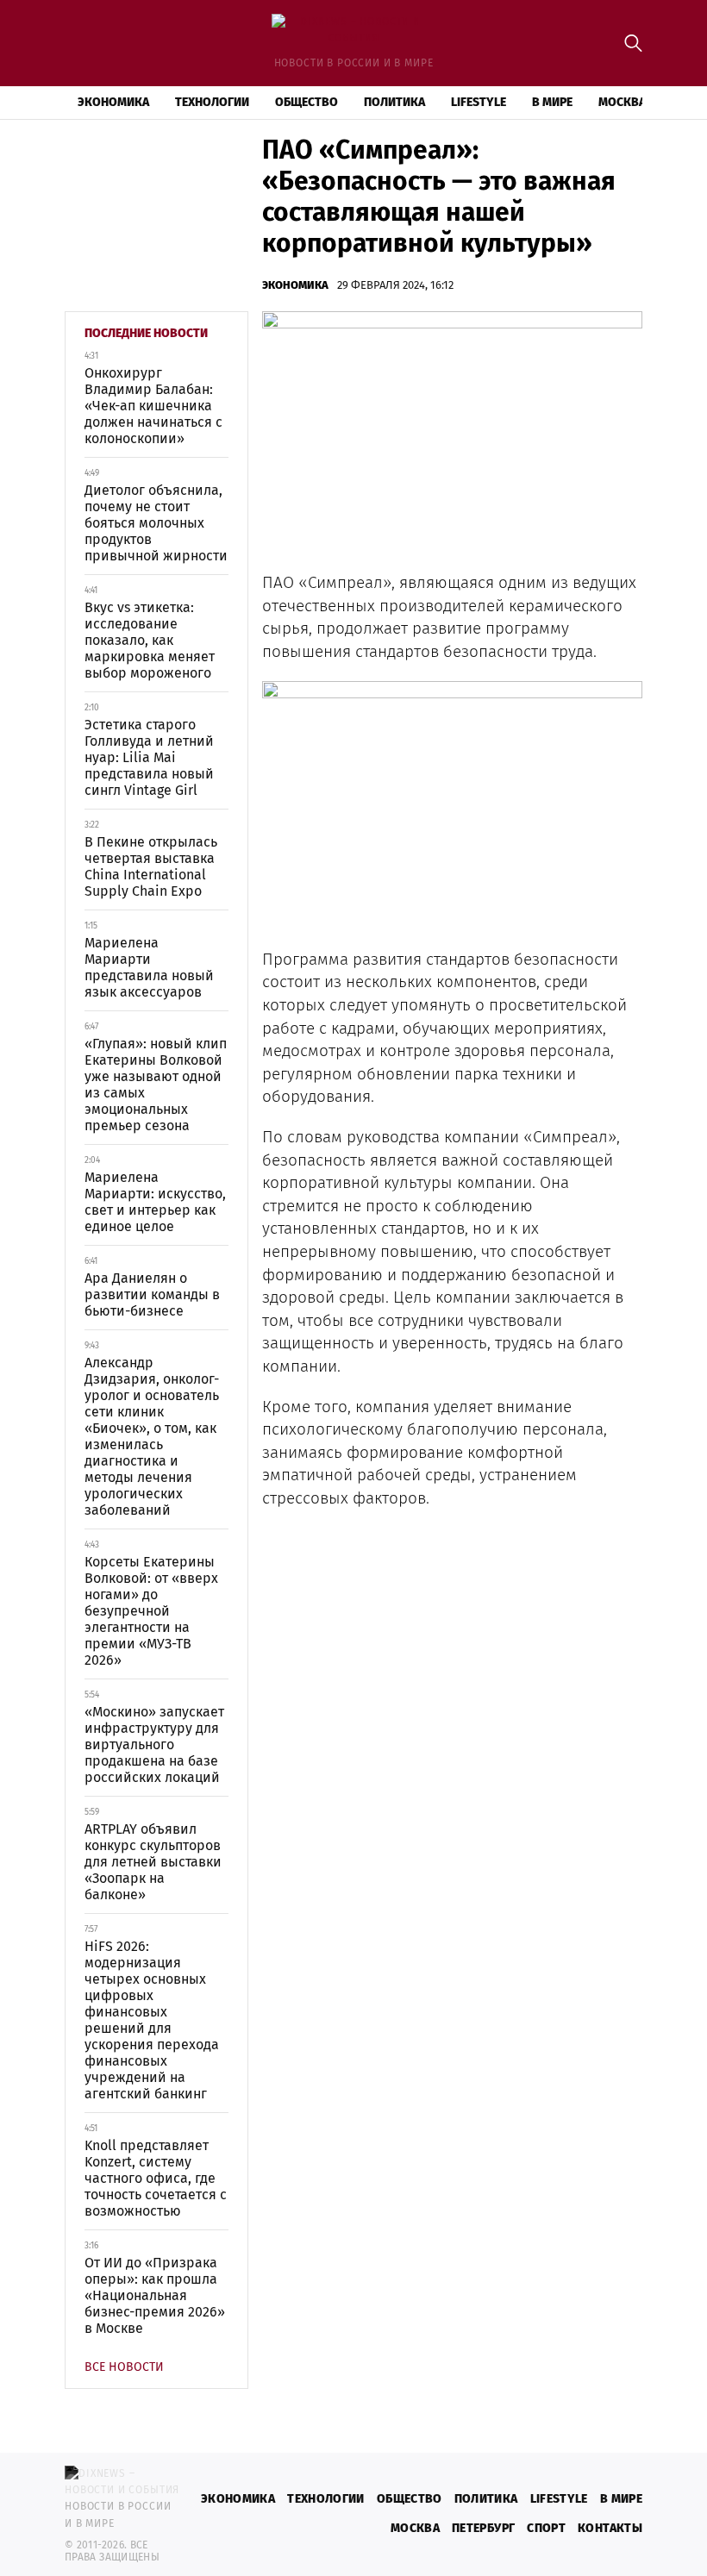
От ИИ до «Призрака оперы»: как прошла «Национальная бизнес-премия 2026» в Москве (155, 2295)
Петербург (483, 2528)
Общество (307, 102)
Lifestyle (479, 102)
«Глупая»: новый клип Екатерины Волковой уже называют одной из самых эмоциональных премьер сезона (156, 1085)
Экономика (113, 102)
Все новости (124, 2367)
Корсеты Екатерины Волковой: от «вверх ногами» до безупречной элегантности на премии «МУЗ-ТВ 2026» (151, 1611)
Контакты (610, 2528)
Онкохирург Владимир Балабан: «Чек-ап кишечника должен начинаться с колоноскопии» (153, 406)
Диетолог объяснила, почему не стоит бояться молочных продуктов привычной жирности (156, 523)
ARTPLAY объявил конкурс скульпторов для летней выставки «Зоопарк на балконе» (153, 1862)
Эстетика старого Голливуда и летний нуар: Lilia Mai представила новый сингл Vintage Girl (149, 757)
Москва (622, 102)
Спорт (546, 2528)
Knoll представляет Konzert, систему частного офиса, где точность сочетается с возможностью (156, 2178)
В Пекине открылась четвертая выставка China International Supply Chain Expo (151, 866)
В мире (552, 102)
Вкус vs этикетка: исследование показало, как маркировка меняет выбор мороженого (150, 640)
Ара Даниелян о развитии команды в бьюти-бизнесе (152, 1294)
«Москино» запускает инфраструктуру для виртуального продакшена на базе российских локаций (154, 1744)
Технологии (212, 102)
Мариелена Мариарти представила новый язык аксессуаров (149, 967)
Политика (394, 102)
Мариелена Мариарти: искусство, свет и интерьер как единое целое (155, 1202)
